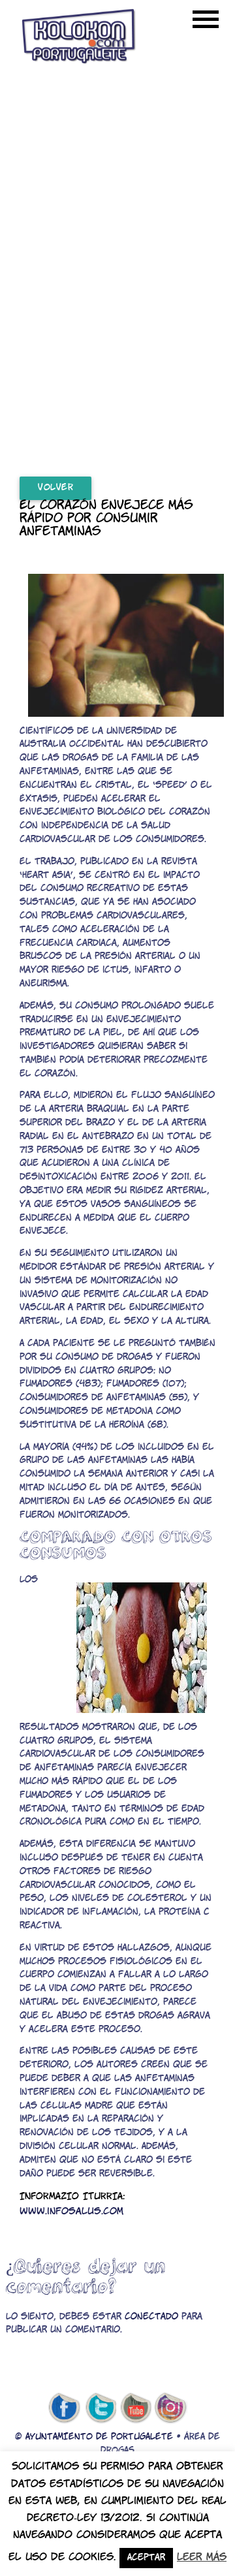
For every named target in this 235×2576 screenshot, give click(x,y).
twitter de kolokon (100, 2408)
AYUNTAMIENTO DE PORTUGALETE (99, 2437)
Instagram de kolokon (171, 2408)
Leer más (202, 2557)
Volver (55, 488)
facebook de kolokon (64, 2408)
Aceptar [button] (146, 2558)
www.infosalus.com (71, 2212)
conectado (151, 2317)
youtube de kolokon (136, 2408)
